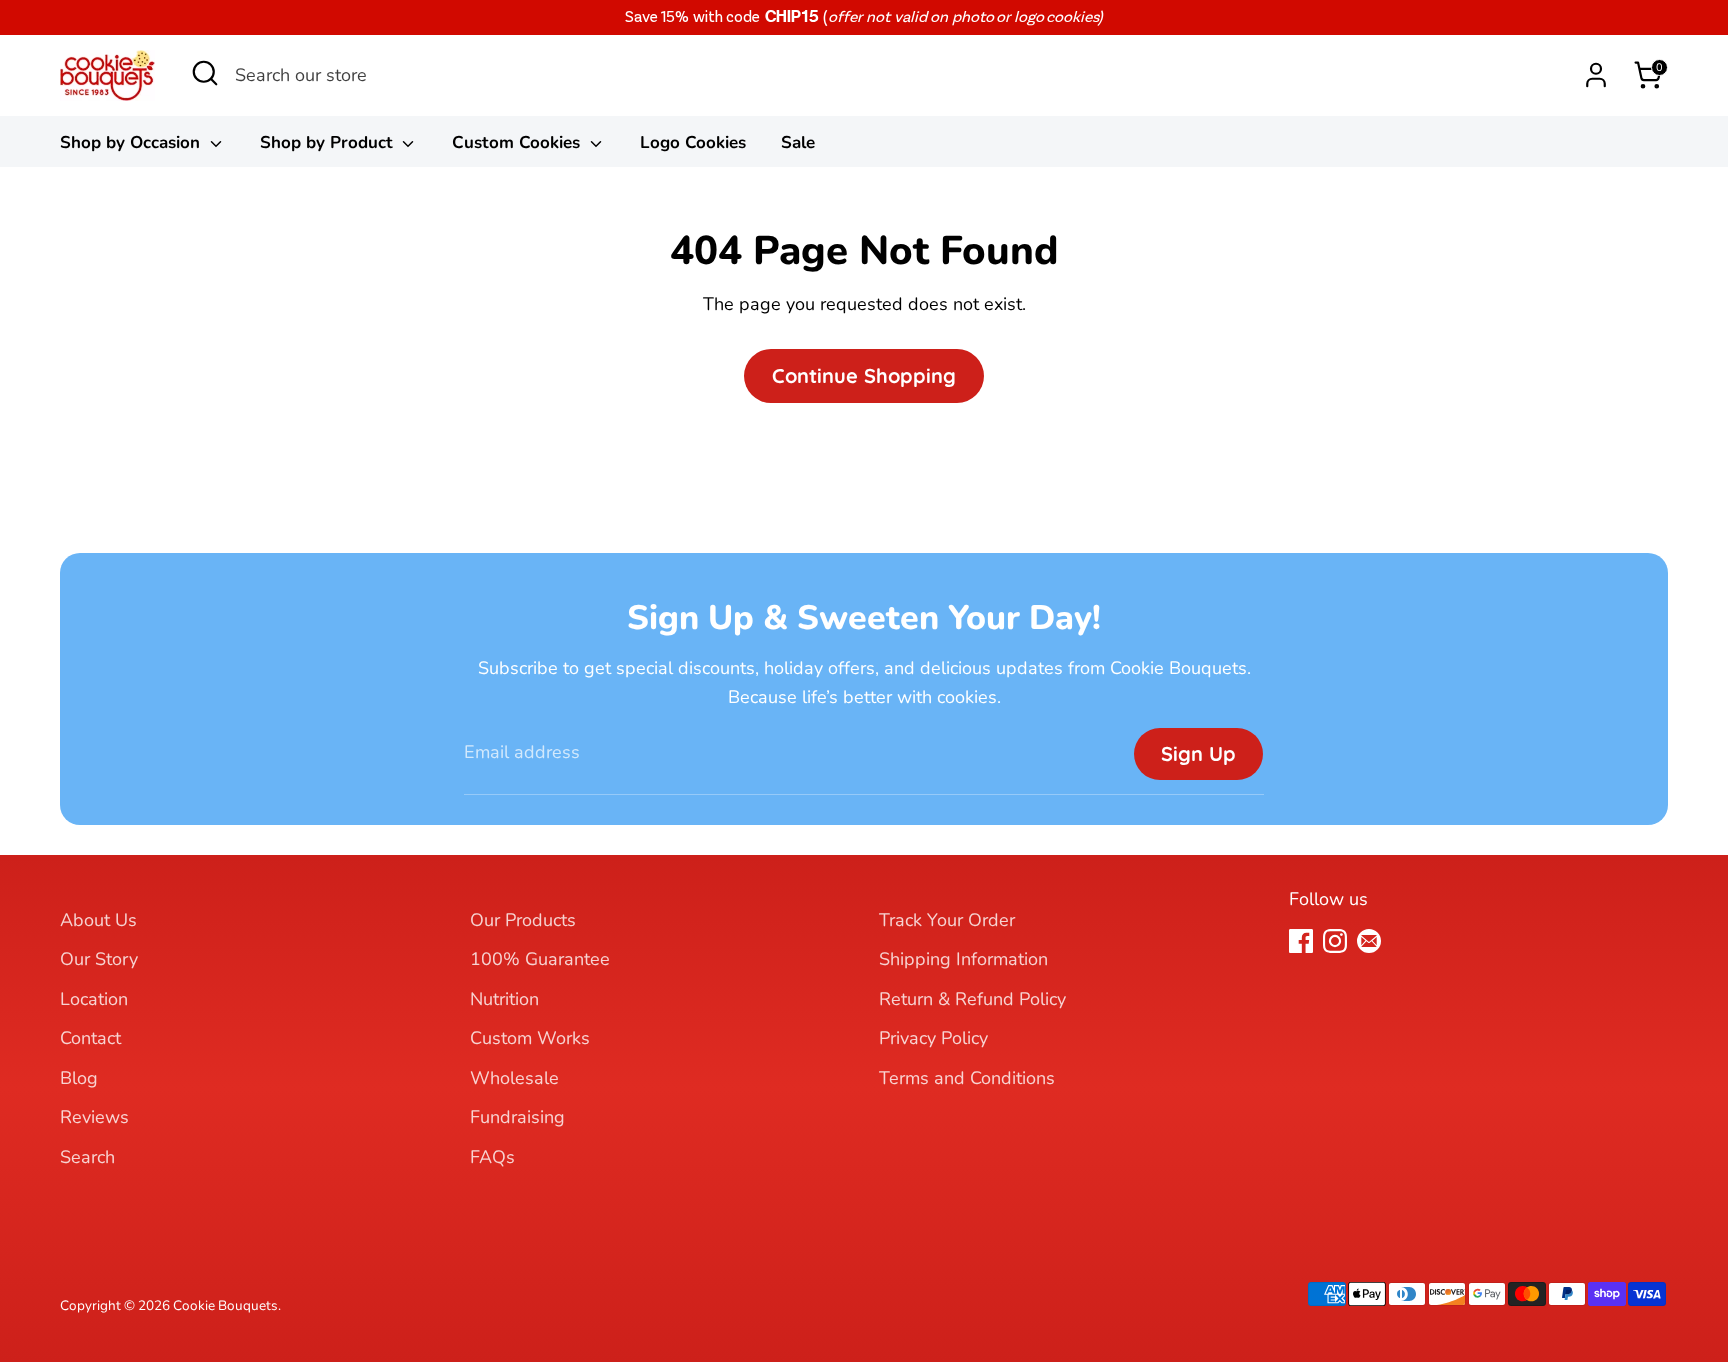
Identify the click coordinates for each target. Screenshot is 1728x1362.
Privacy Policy (933, 1038)
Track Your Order (947, 920)
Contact (90, 1038)
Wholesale (514, 1078)
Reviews (94, 1117)
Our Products (523, 920)
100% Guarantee (540, 959)
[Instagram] (1335, 941)
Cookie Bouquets (225, 1305)
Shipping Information (963, 959)
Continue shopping (864, 375)
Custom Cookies (518, 142)
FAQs (492, 1157)
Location (94, 999)
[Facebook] (1301, 941)
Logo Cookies (693, 142)
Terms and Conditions (967, 1078)
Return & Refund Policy (972, 999)
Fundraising (517, 1117)
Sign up (1198, 753)
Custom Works (530, 1038)
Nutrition (504, 999)
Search (87, 1157)
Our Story (99, 959)
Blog (79, 1078)
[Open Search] (205, 79)
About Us (98, 920)
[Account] (1596, 75)
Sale (798, 142)
